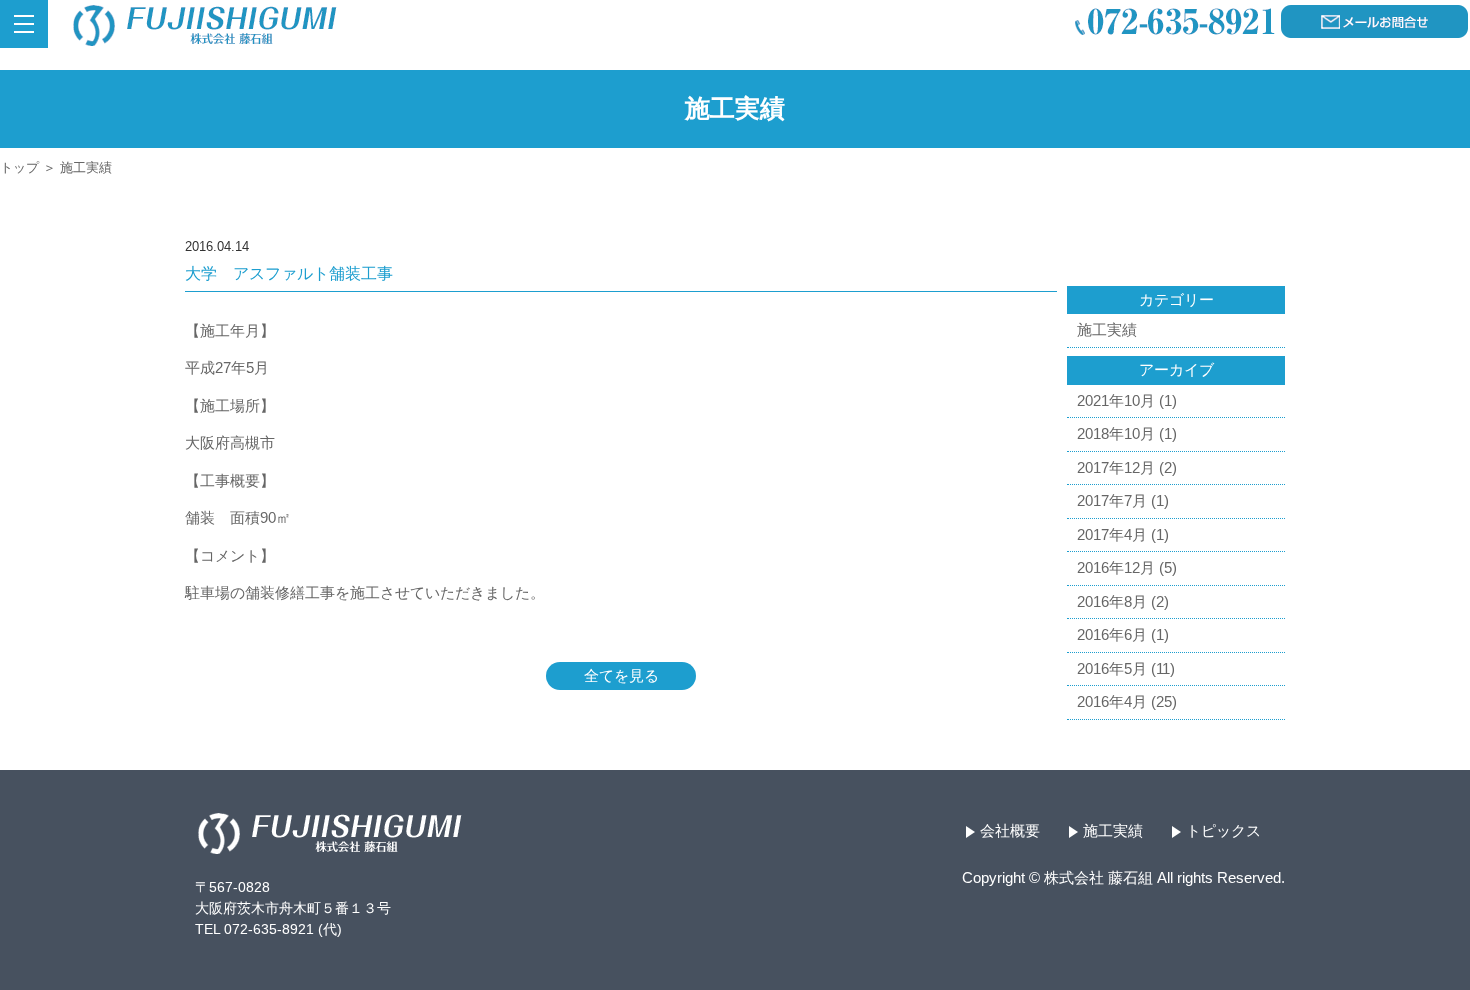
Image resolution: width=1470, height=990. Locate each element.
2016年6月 (1112, 634)
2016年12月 (1116, 567)
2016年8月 (1112, 601)
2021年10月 (1116, 400)
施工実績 (1107, 329)
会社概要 (1010, 830)
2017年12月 (1116, 467)
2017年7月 (1112, 500)
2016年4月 (1112, 701)
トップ (19, 167)
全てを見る (621, 675)
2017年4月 (1112, 534)
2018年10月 (1116, 433)
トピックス (1223, 830)
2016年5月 (1112, 668)
